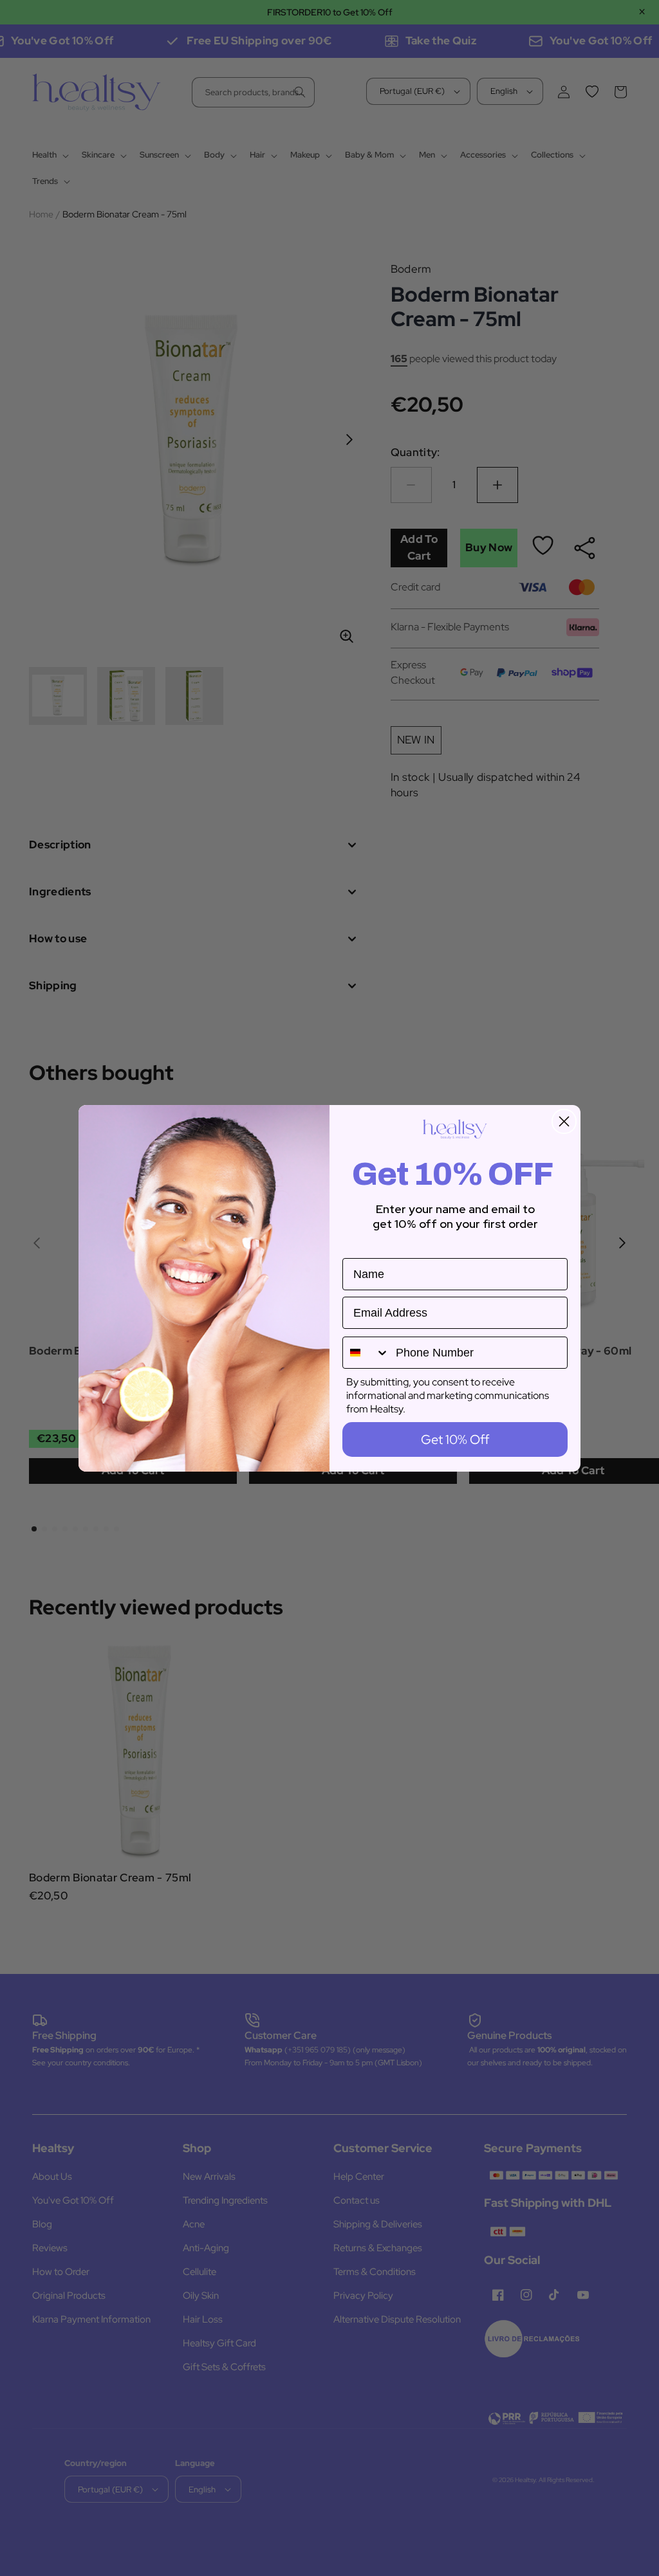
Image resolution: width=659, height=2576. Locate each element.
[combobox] (366, 1353)
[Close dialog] (564, 1121)
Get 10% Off (455, 1439)
